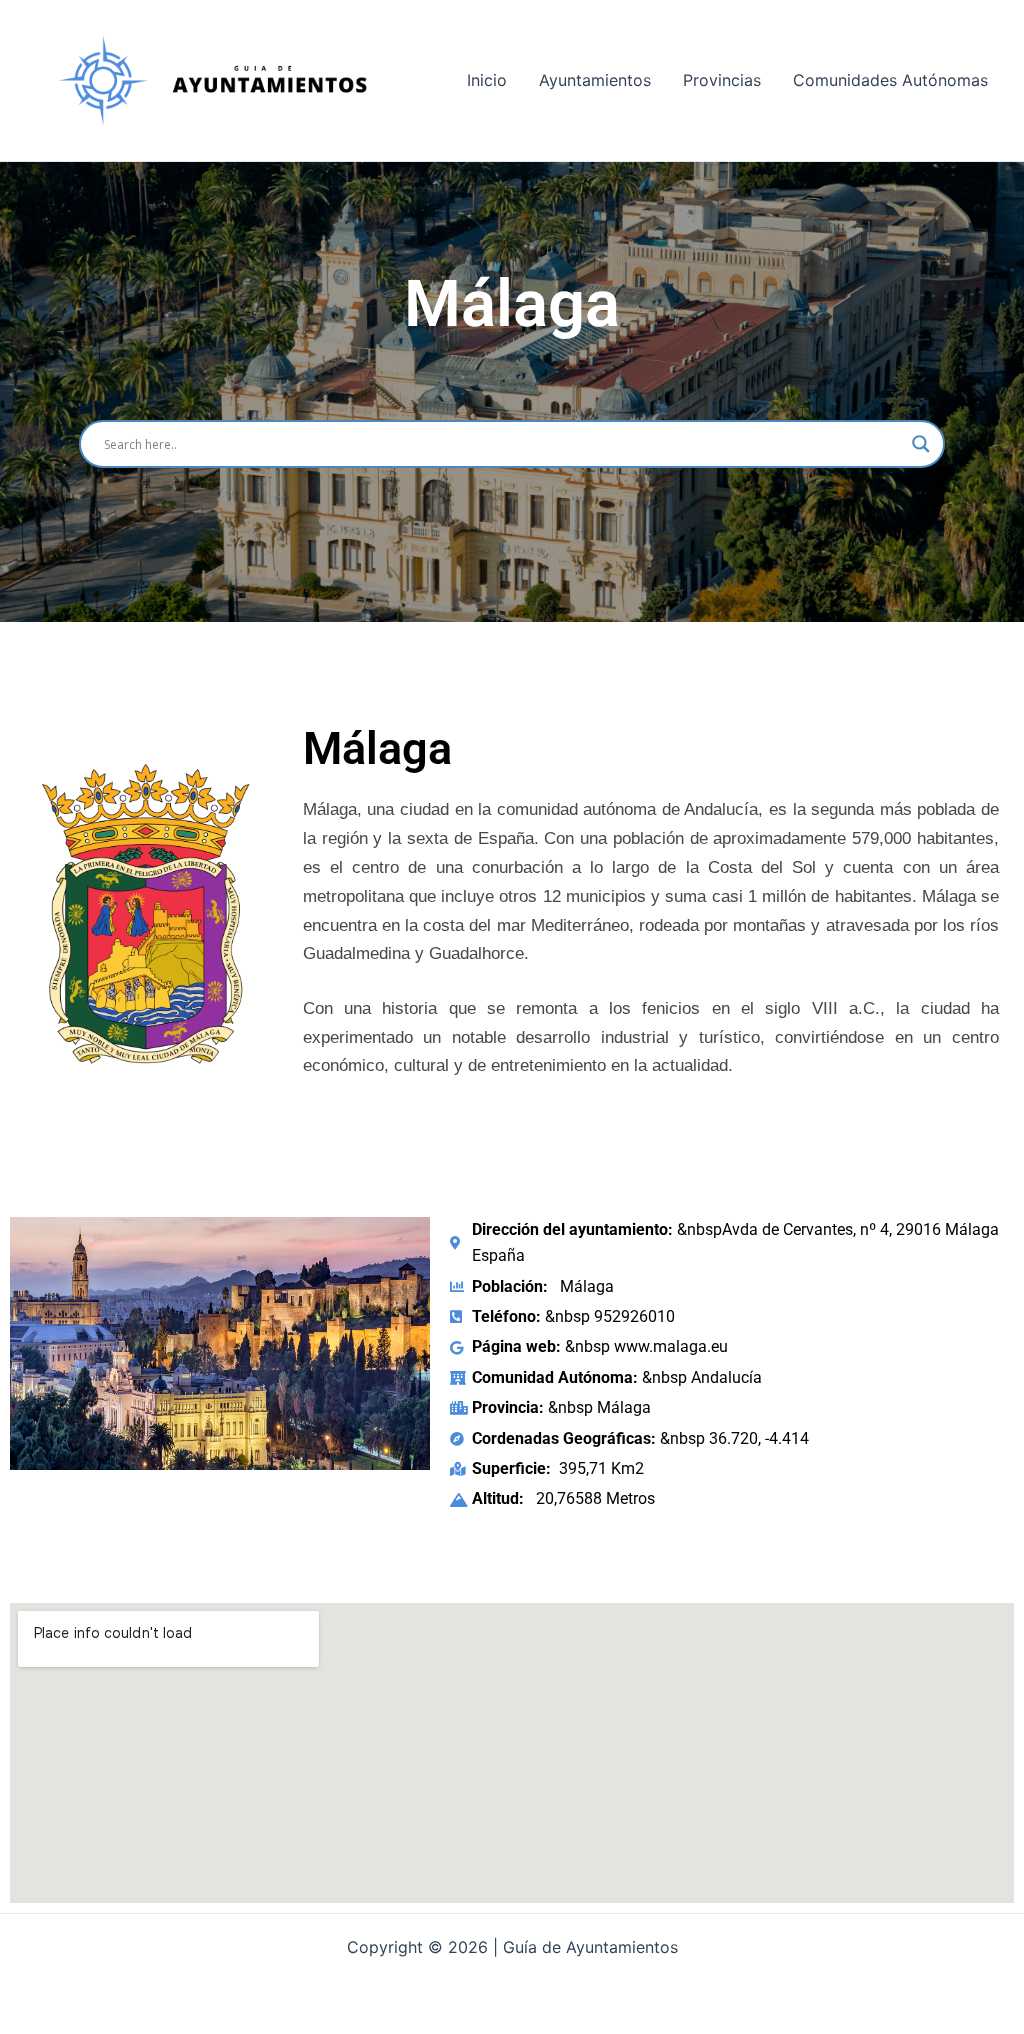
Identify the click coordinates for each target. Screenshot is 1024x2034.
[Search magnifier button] (921, 444)
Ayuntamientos (595, 80)
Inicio (487, 80)
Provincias (722, 80)
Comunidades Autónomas (890, 80)
